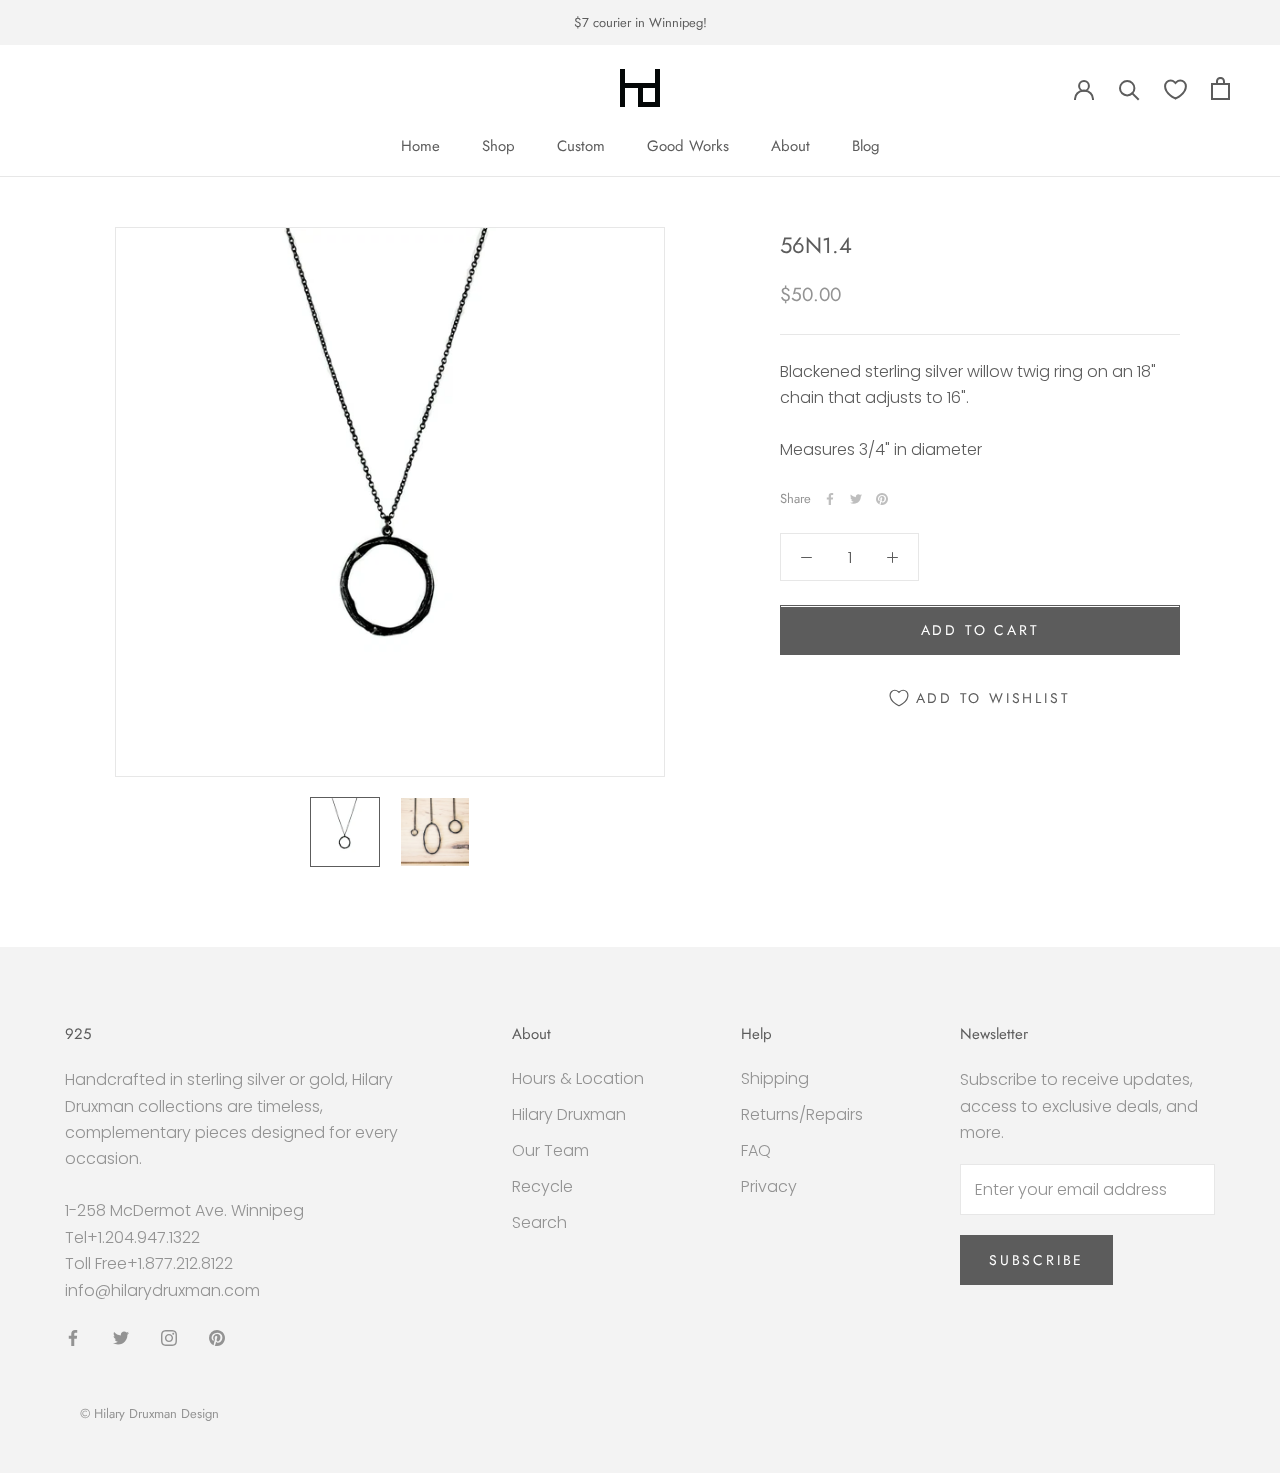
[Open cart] (1220, 88)
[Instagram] (169, 1337)
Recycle (542, 1186)
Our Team (550, 1150)
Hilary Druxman (569, 1114)
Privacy (769, 1186)
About (790, 146)
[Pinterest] (882, 499)
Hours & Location (578, 1078)
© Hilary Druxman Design (149, 1413)
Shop (498, 146)
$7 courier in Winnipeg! (640, 22)
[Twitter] (856, 499)
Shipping (775, 1078)
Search (539, 1222)
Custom (581, 146)
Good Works (688, 146)
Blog (866, 146)
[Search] (1129, 88)
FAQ (756, 1150)
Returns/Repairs (802, 1114)
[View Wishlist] (1175, 88)
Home (420, 146)
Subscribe (1036, 1260)
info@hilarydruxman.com (162, 1290)
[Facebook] (830, 499)
